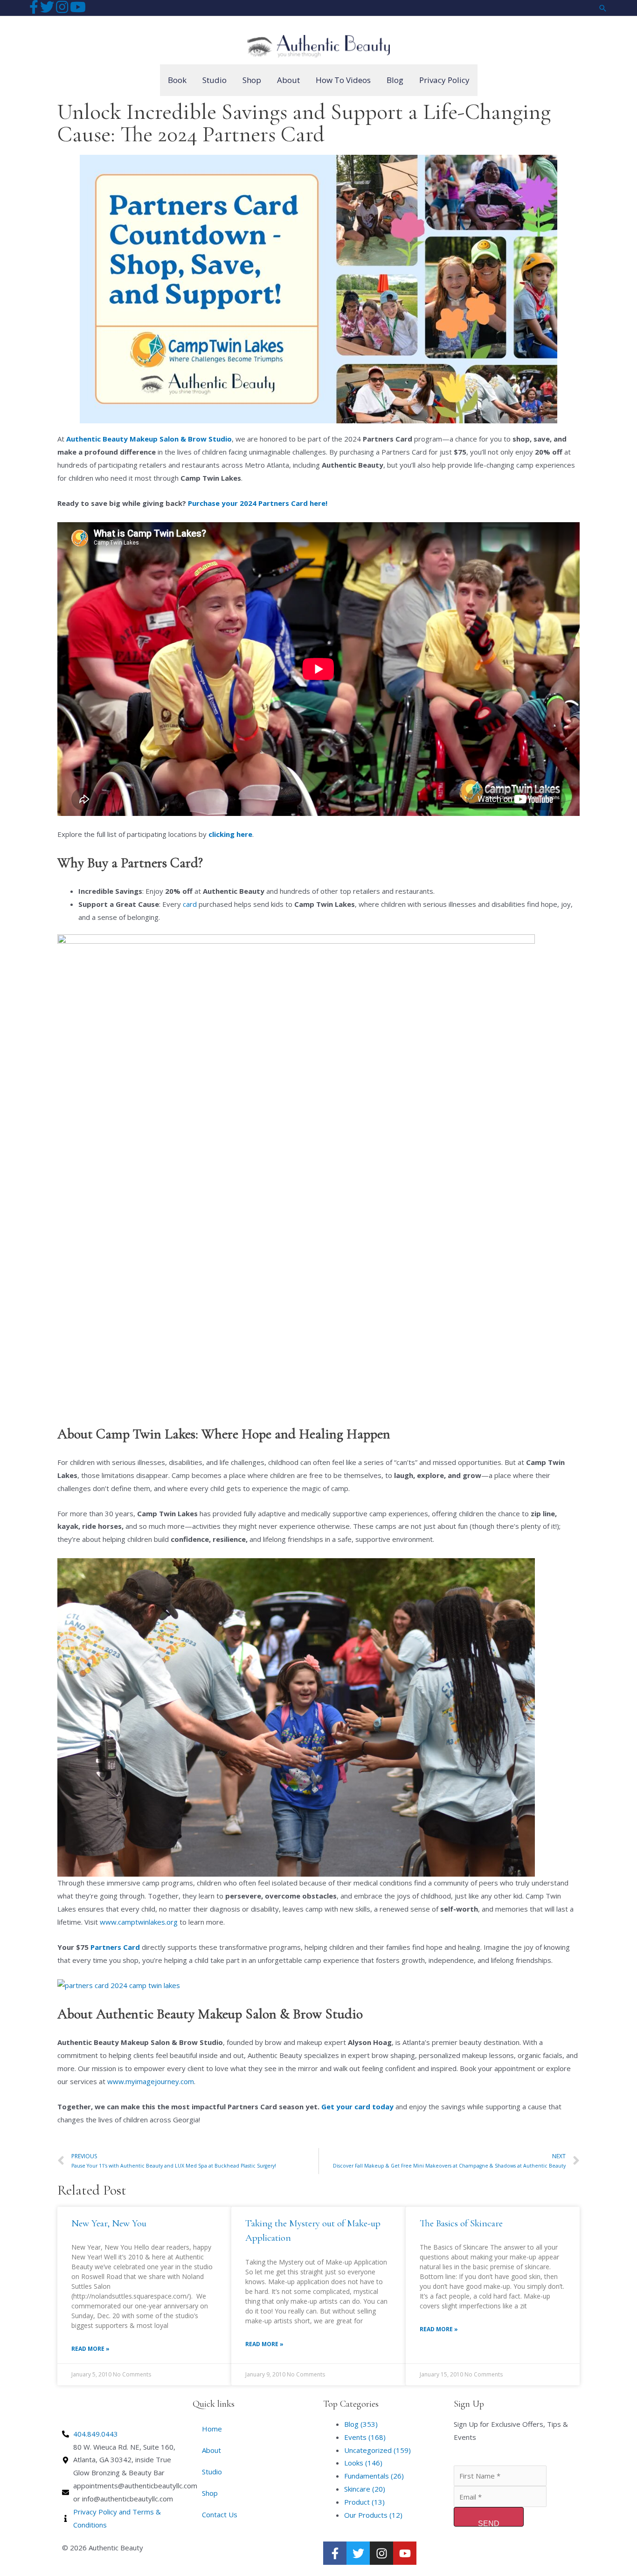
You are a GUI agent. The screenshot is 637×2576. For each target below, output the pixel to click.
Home (212, 2429)
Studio (212, 2472)
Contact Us (220, 2514)
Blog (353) (361, 2424)
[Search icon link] (603, 8)
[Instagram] (381, 2553)
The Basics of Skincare (461, 2223)
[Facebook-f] (335, 2553)
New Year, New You (109, 2223)
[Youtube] (405, 2553)
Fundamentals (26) (374, 2476)
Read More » (90, 2349)
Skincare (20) (365, 2489)
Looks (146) (363, 2463)
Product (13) (364, 2502)
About (211, 2450)
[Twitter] (358, 2553)
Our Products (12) (373, 2515)
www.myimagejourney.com (150, 2081)
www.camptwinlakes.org (138, 1922)
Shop (210, 2493)
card (190, 904)
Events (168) (365, 2437)
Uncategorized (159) (377, 2450)
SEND (489, 2523)
